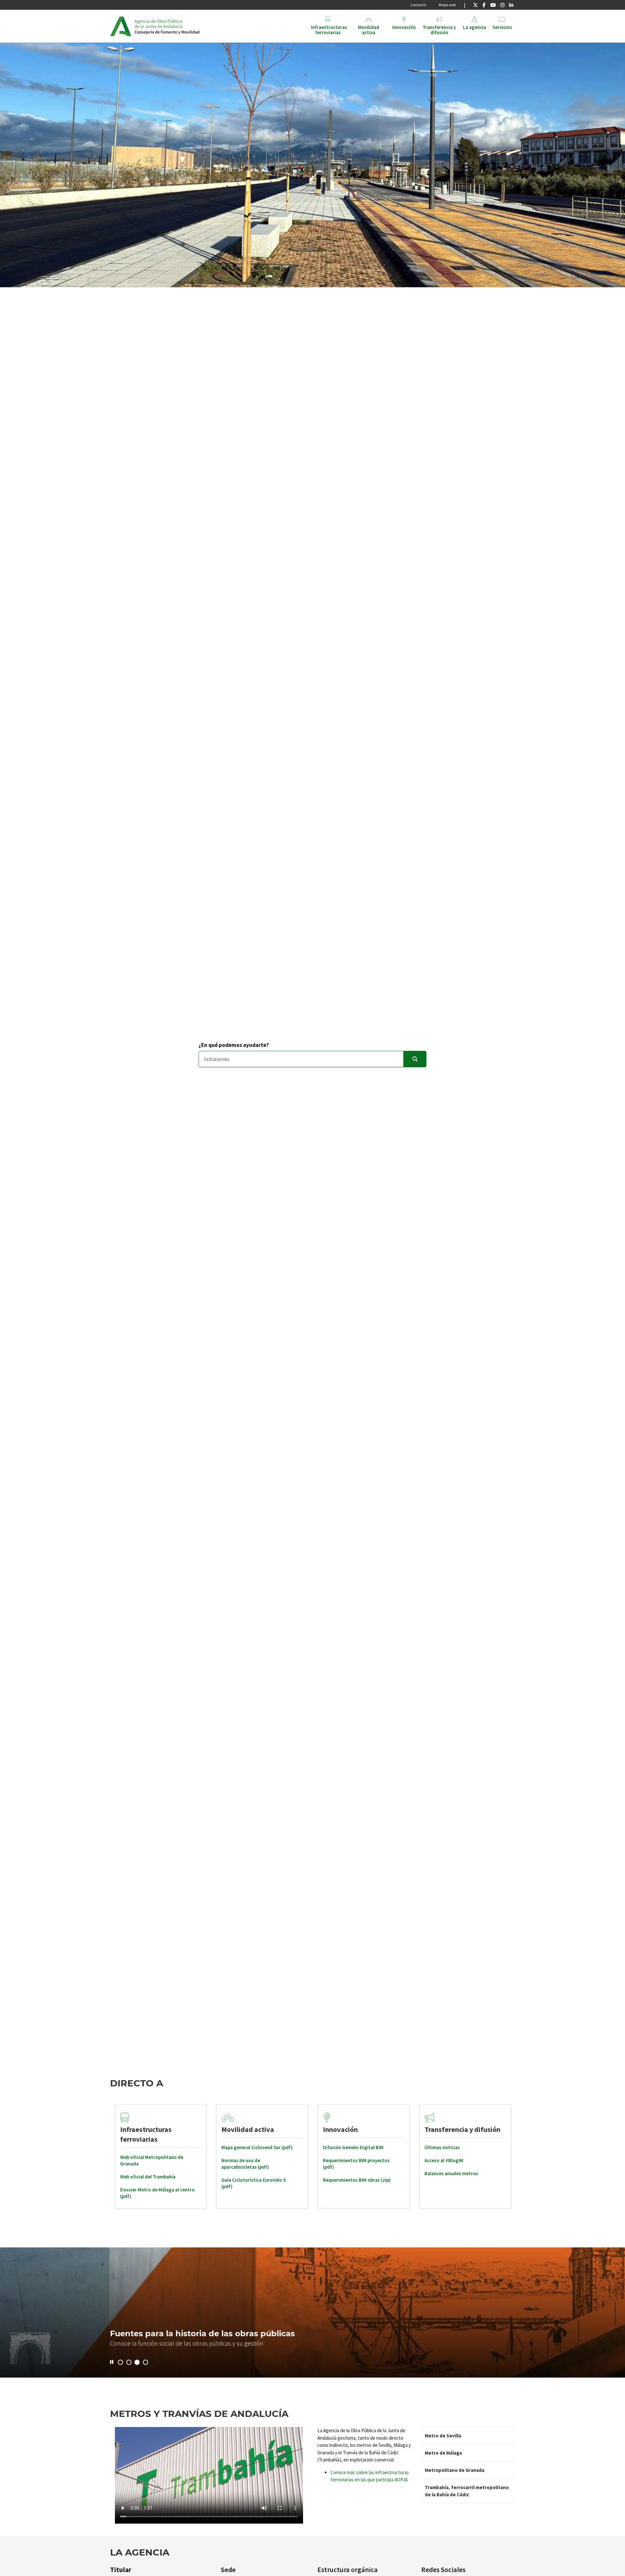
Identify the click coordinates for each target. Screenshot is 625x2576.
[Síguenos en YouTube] (493, 5)
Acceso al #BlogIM (444, 2160)
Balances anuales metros (451, 2173)
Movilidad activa (248, 2129)
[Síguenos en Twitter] (475, 5)
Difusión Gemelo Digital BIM (353, 2147)
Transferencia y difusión (462, 2129)
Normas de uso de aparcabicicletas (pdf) (245, 2164)
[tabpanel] (161, 2156)
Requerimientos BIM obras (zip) (357, 2180)
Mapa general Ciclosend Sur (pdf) (257, 2147)
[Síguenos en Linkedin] (511, 5)
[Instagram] (502, 5)
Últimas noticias (442, 2147)
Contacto (418, 5)
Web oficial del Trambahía (148, 2177)
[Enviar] (415, 1059)
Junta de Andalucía (121, 26)
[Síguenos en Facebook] (484, 5)
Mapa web (447, 5)
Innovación (340, 2129)
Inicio (184, 26)
